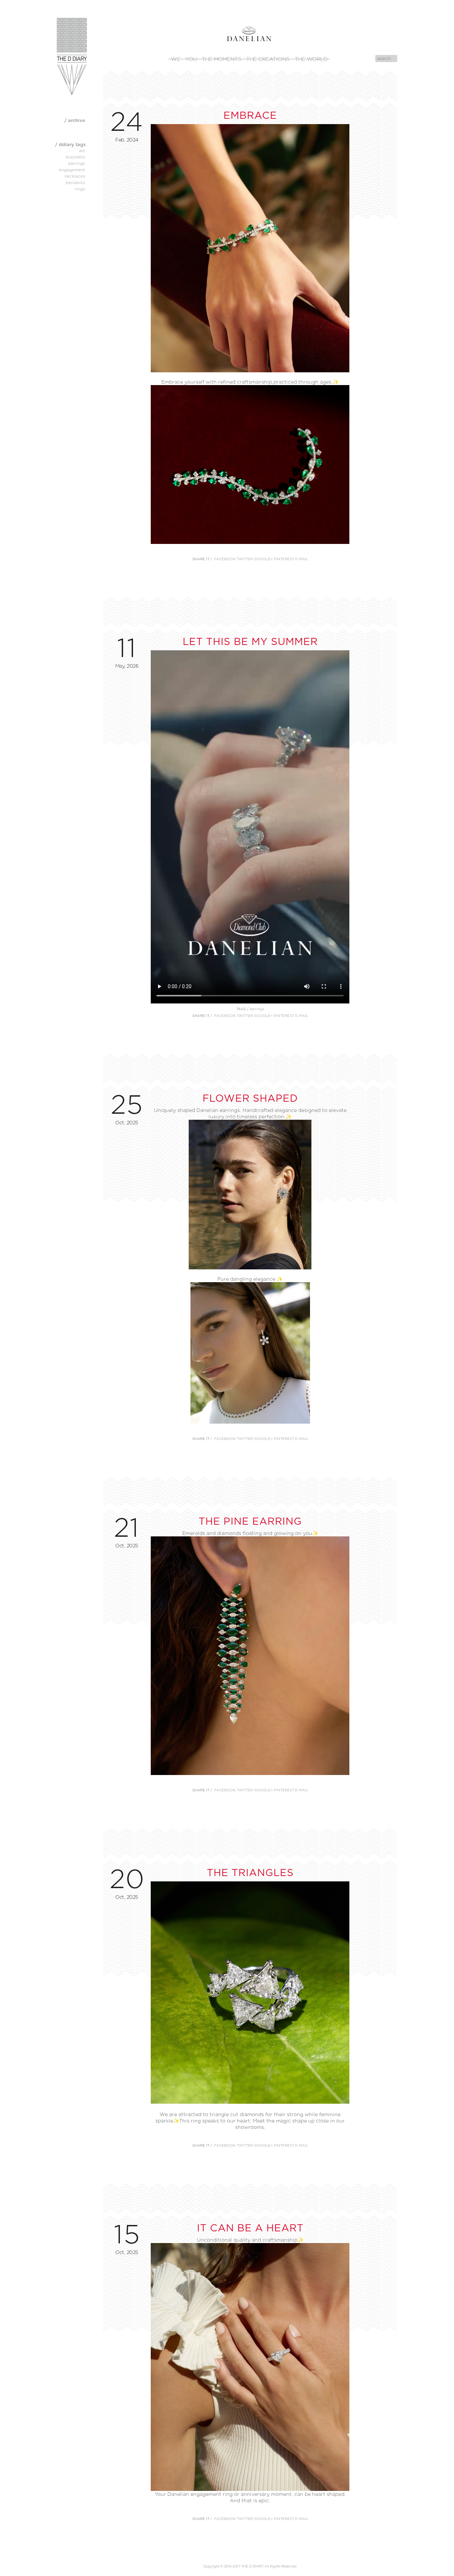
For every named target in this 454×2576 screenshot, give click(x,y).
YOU (191, 59)
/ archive (75, 120)
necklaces (75, 176)
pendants (75, 182)
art (82, 151)
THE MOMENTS (222, 59)
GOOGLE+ (263, 559)
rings (80, 189)
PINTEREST (284, 559)
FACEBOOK (225, 559)
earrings (257, 1009)
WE (176, 59)
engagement (72, 170)
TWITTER (245, 559)
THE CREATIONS (268, 59)
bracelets (75, 157)
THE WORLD (311, 59)
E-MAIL (302, 559)
